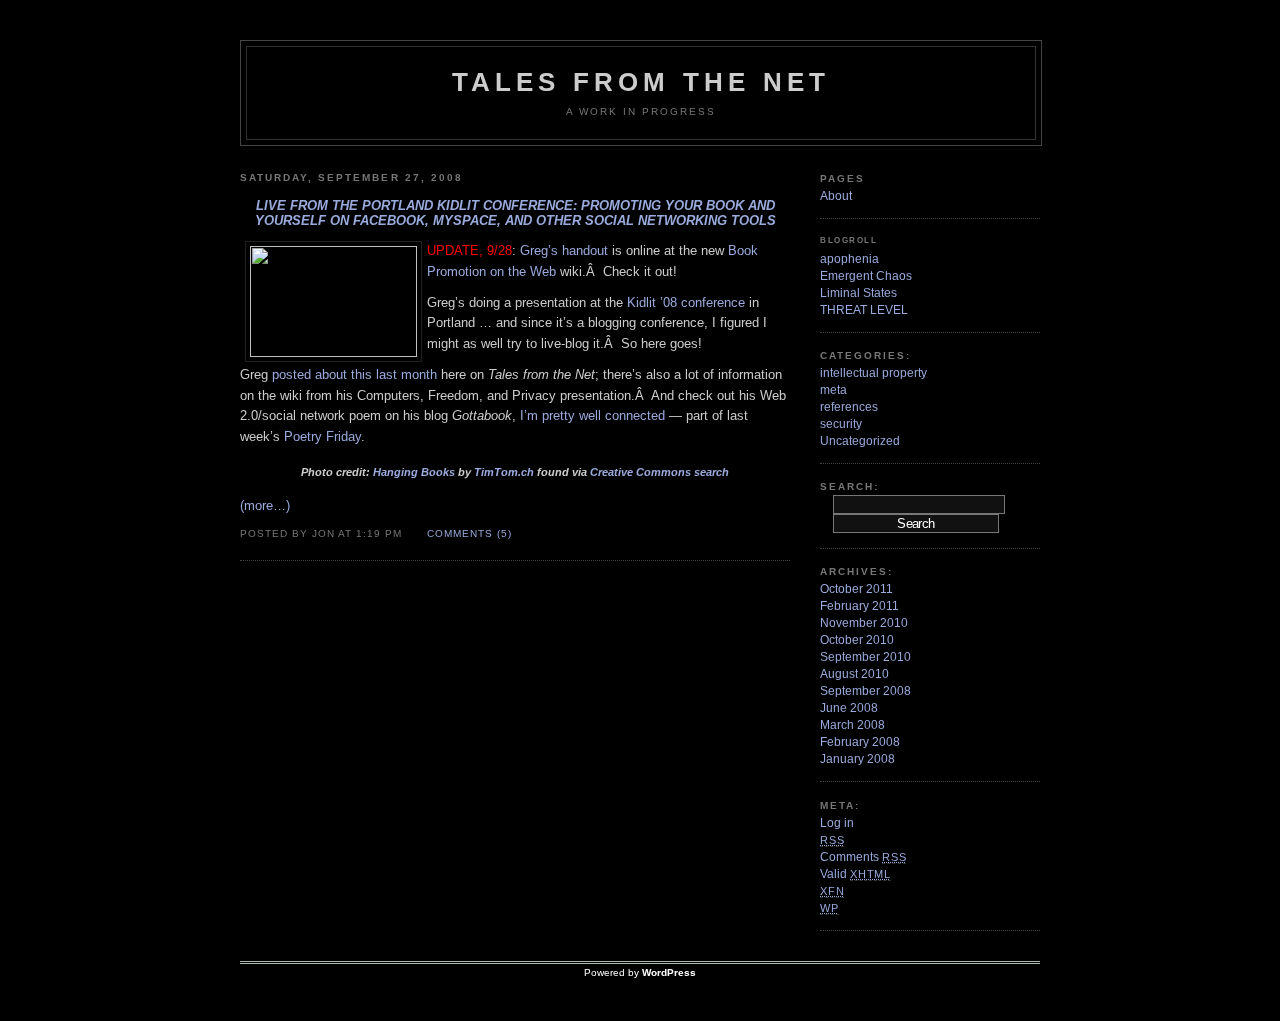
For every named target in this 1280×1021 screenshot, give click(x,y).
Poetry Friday (322, 436)
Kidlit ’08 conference (686, 302)
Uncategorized (860, 441)
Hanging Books (415, 472)
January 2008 (857, 759)
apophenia (849, 259)
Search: (849, 486)
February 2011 (859, 606)
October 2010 (857, 640)
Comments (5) (469, 533)
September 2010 (865, 657)
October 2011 (856, 589)
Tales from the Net (641, 82)
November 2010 (864, 623)
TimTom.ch (504, 472)
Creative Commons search (659, 472)
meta (833, 390)
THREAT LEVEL (864, 310)
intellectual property (873, 373)
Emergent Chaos (866, 276)
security (841, 424)
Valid (855, 874)
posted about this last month (354, 374)
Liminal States (858, 293)
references (849, 407)
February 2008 (860, 742)
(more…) (265, 505)
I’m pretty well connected (592, 415)
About (836, 196)
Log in (837, 823)
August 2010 (854, 674)
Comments (863, 857)
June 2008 (849, 708)
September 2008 (865, 691)
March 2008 (852, 725)
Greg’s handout (564, 250)
